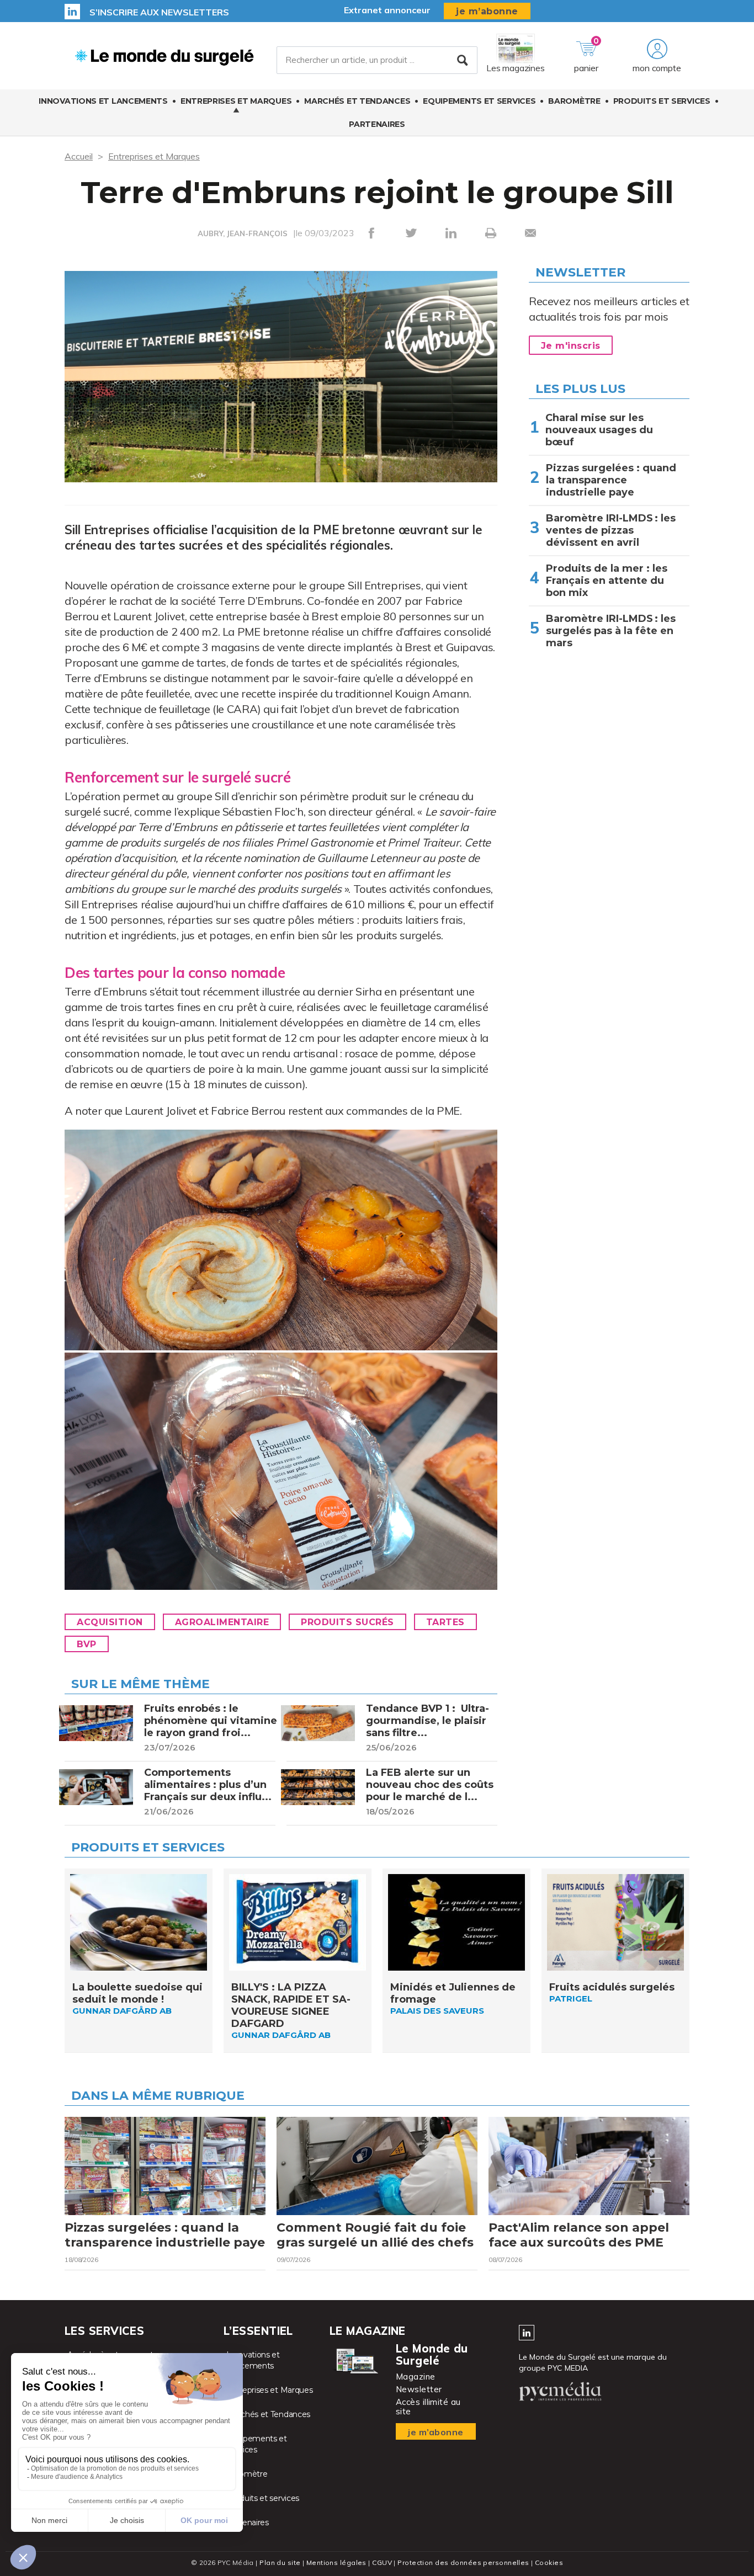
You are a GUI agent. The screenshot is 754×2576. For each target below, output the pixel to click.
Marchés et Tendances (357, 101)
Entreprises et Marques (236, 101)
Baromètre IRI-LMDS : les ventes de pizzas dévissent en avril (611, 530)
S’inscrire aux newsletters (159, 12)
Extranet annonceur (387, 10)
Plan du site (280, 2562)
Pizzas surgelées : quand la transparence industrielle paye (611, 480)
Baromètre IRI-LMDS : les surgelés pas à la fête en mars (611, 631)
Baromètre (574, 101)
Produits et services (662, 101)
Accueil (79, 156)
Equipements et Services (479, 101)
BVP (87, 1644)
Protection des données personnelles (463, 2562)
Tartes (445, 1622)
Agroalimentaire (222, 1622)
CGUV (382, 2562)
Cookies (549, 2562)
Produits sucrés (347, 1622)
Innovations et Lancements (103, 101)
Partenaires (377, 124)
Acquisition (110, 1622)
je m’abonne (487, 11)
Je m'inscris (571, 346)
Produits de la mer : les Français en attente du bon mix (607, 581)
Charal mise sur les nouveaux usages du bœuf (599, 430)
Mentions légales (336, 2562)
